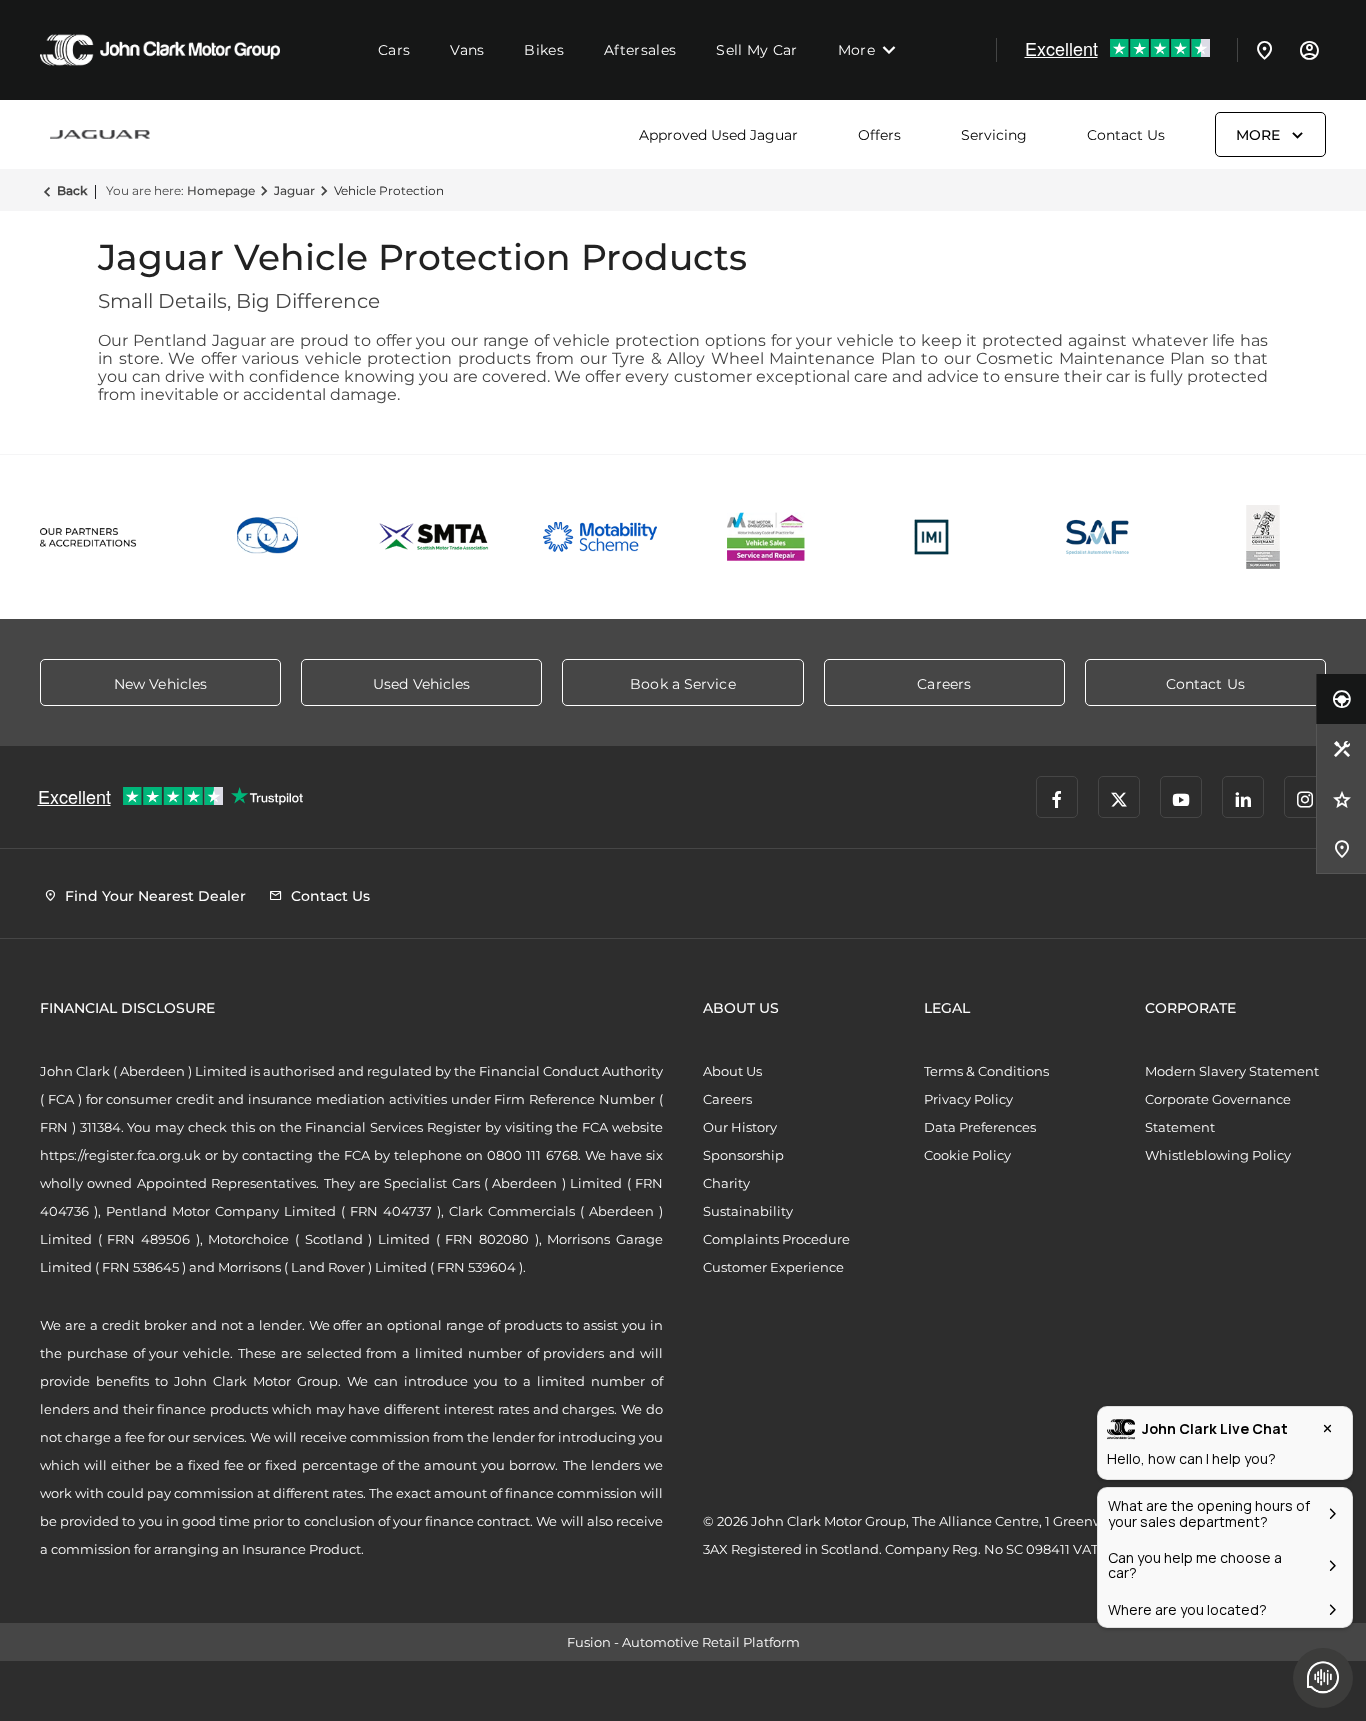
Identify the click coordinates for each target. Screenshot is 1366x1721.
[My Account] (1309, 50)
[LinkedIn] (1243, 797)
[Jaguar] (100, 134)
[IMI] (932, 537)
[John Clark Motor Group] (160, 50)
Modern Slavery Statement (1232, 1071)
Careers (727, 1099)
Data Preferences (980, 1127)
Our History (740, 1127)
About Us (732, 1071)
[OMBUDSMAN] (766, 537)
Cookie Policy (967, 1155)
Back (72, 190)
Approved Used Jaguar (718, 135)
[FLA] (269, 537)
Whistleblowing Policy (1218, 1155)
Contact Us (1126, 135)
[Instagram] (1305, 797)
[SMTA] (435, 537)
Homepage (221, 190)
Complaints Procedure (776, 1239)
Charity (726, 1183)
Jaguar (294, 190)
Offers (879, 135)
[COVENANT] (1263, 537)
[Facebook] (1057, 797)
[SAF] (1098, 537)
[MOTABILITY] (600, 537)
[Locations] (1265, 50)
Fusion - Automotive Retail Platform (683, 1642)
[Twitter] (1119, 797)
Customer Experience (773, 1267)
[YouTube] (1181, 797)
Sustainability (748, 1211)
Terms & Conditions (986, 1071)
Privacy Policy (968, 1099)
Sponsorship (743, 1155)
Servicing (994, 135)
